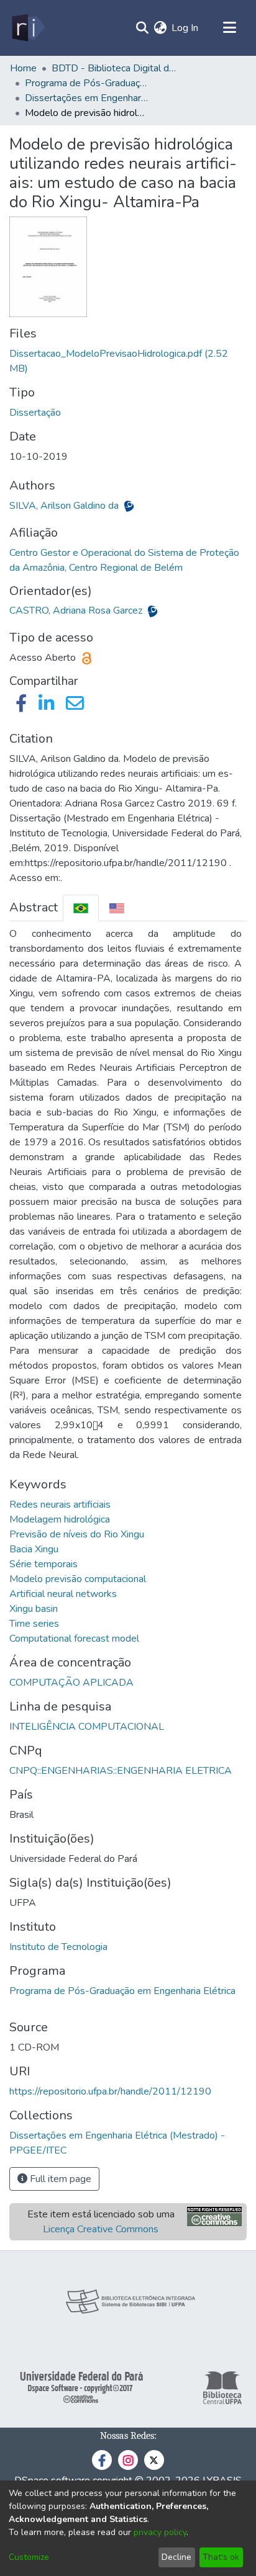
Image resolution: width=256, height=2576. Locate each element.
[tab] (81, 908)
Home (23, 68)
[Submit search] (142, 28)
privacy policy (160, 2532)
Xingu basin (34, 1609)
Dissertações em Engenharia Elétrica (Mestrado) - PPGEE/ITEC (87, 98)
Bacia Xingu (34, 1549)
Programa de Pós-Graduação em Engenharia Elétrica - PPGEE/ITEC (87, 83)
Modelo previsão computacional (78, 1579)
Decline (176, 2557)
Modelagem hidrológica (60, 1519)
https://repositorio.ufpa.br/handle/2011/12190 (110, 2091)
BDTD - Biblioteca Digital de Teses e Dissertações (114, 68)
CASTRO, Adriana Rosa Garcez (77, 610)
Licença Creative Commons (101, 2229)
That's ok (221, 2557)
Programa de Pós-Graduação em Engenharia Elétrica (122, 1991)
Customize (29, 2557)
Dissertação (35, 413)
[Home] (28, 28)
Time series (34, 1624)
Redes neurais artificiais (60, 1505)
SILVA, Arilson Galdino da (65, 506)
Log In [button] (185, 28)
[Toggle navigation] (229, 28)
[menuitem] (160, 28)
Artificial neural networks (63, 1594)
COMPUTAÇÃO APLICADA (71, 1683)
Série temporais (43, 1564)
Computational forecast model (74, 1639)
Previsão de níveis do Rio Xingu (77, 1534)
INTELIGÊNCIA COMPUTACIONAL (87, 1727)
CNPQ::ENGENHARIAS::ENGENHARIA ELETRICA (121, 1771)
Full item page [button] (59, 2179)
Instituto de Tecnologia (58, 1947)
